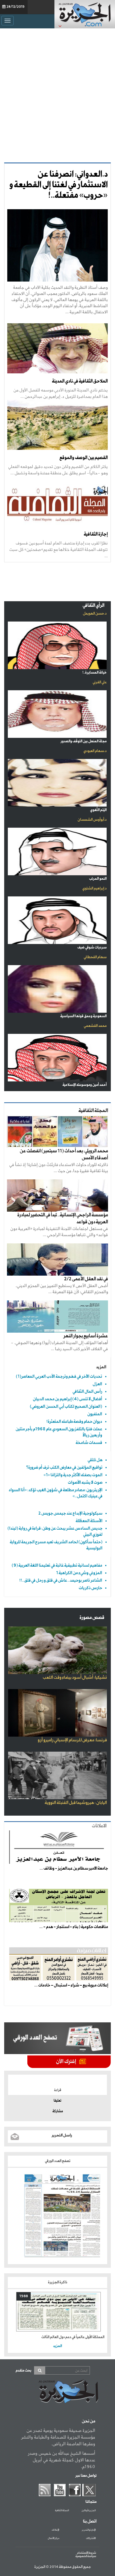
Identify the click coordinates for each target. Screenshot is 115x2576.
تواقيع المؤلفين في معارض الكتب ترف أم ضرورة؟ (64, 1467)
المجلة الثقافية (62, 2511)
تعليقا (57, 2101)
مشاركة (58, 2111)
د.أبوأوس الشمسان (92, 820)
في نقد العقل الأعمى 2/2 (86, 1279)
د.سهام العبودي (95, 751)
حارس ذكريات (90, 1588)
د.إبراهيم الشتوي (94, 888)
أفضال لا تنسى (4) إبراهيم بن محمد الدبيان (68, 1399)
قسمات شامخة (89, 1443)
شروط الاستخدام (87, 2553)
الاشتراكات (91, 2538)
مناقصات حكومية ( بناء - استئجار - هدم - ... (74, 1927)
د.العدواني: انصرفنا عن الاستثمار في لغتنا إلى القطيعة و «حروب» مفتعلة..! (58, 185)
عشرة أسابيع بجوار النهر (86, 1336)
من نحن (88, 2421)
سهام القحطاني (95, 957)
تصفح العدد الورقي (58, 2161)
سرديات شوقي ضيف (92, 947)
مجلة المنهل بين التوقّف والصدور (84, 741)
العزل (97, 1384)
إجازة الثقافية (96, 534)
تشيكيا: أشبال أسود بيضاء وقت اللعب (75, 1678)
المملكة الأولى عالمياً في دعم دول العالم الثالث (73, 2337)
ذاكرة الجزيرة (58, 2282)
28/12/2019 (15, 7)
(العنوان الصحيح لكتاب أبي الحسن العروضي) (66, 1407)
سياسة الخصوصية (86, 2556)
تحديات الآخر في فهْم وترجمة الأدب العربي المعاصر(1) (59, 1376)
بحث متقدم (23, 2371)
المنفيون (95, 1414)
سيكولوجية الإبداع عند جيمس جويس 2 (70, 1513)
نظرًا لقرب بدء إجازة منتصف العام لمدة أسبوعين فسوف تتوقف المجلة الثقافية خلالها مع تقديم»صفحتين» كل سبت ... (58, 549)
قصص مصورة (92, 1618)
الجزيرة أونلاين (89, 2511)
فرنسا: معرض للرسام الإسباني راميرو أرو (72, 1740)
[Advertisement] (57, 94)
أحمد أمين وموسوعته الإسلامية (85, 1085)
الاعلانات (99, 1826)
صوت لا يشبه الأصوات (85, 1482)
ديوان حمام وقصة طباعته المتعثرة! (74, 1422)
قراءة (58, 2090)
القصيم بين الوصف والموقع (84, 458)
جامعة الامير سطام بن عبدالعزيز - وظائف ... (74, 1868)
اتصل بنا (90, 2521)
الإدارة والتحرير (89, 2530)
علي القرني (100, 682)
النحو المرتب (98, 879)
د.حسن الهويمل (95, 614)
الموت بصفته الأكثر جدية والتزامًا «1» (73, 1475)
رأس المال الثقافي (87, 1391)
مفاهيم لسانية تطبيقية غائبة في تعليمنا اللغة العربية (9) (57, 1565)
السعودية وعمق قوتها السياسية (83, 1016)
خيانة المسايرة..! (94, 673)
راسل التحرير (62, 2135)
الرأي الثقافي (94, 606)
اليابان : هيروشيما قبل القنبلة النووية (76, 1803)
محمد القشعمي (95, 1026)
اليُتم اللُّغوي (98, 810)
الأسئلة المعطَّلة (89, 1521)
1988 (24, 2296)
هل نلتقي (95, 1460)
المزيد (101, 1367)
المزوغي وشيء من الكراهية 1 (79, 1573)
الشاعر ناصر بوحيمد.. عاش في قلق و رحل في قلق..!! (61, 1580)
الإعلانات (55, 2530)
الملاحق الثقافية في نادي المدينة (80, 381)
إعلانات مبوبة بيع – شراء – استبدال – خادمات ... (71, 1985)
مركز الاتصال (53, 2538)
